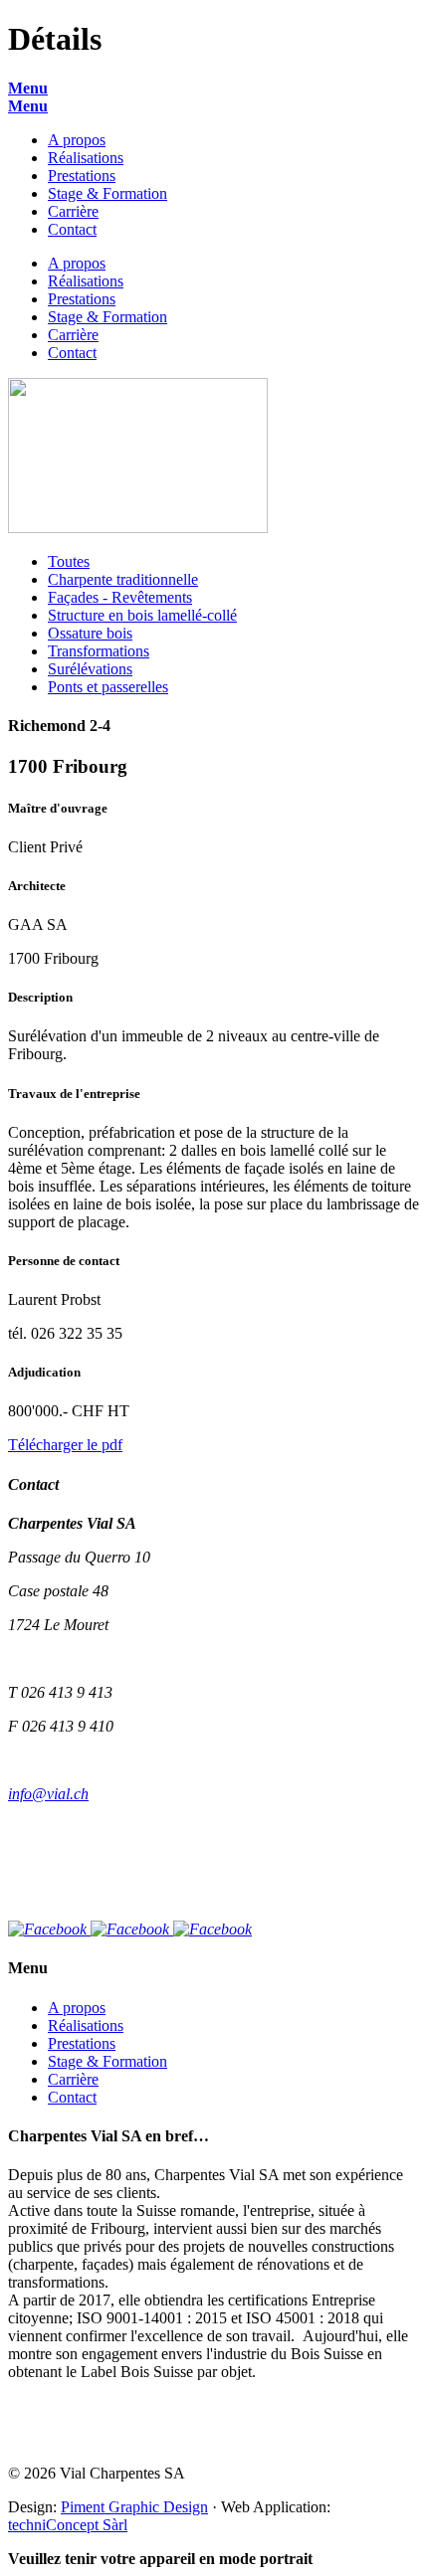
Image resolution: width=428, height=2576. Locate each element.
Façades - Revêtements (120, 597)
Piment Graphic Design (134, 2507)
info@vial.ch (48, 1794)
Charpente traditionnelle (123, 579)
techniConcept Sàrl (68, 2525)
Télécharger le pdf (65, 1445)
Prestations (82, 176)
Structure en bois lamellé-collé (142, 615)
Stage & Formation (107, 193)
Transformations (99, 651)
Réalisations (86, 158)
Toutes (69, 561)
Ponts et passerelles (108, 687)
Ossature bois (90, 633)
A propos (77, 140)
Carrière (73, 211)
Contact (72, 229)
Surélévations (90, 669)
